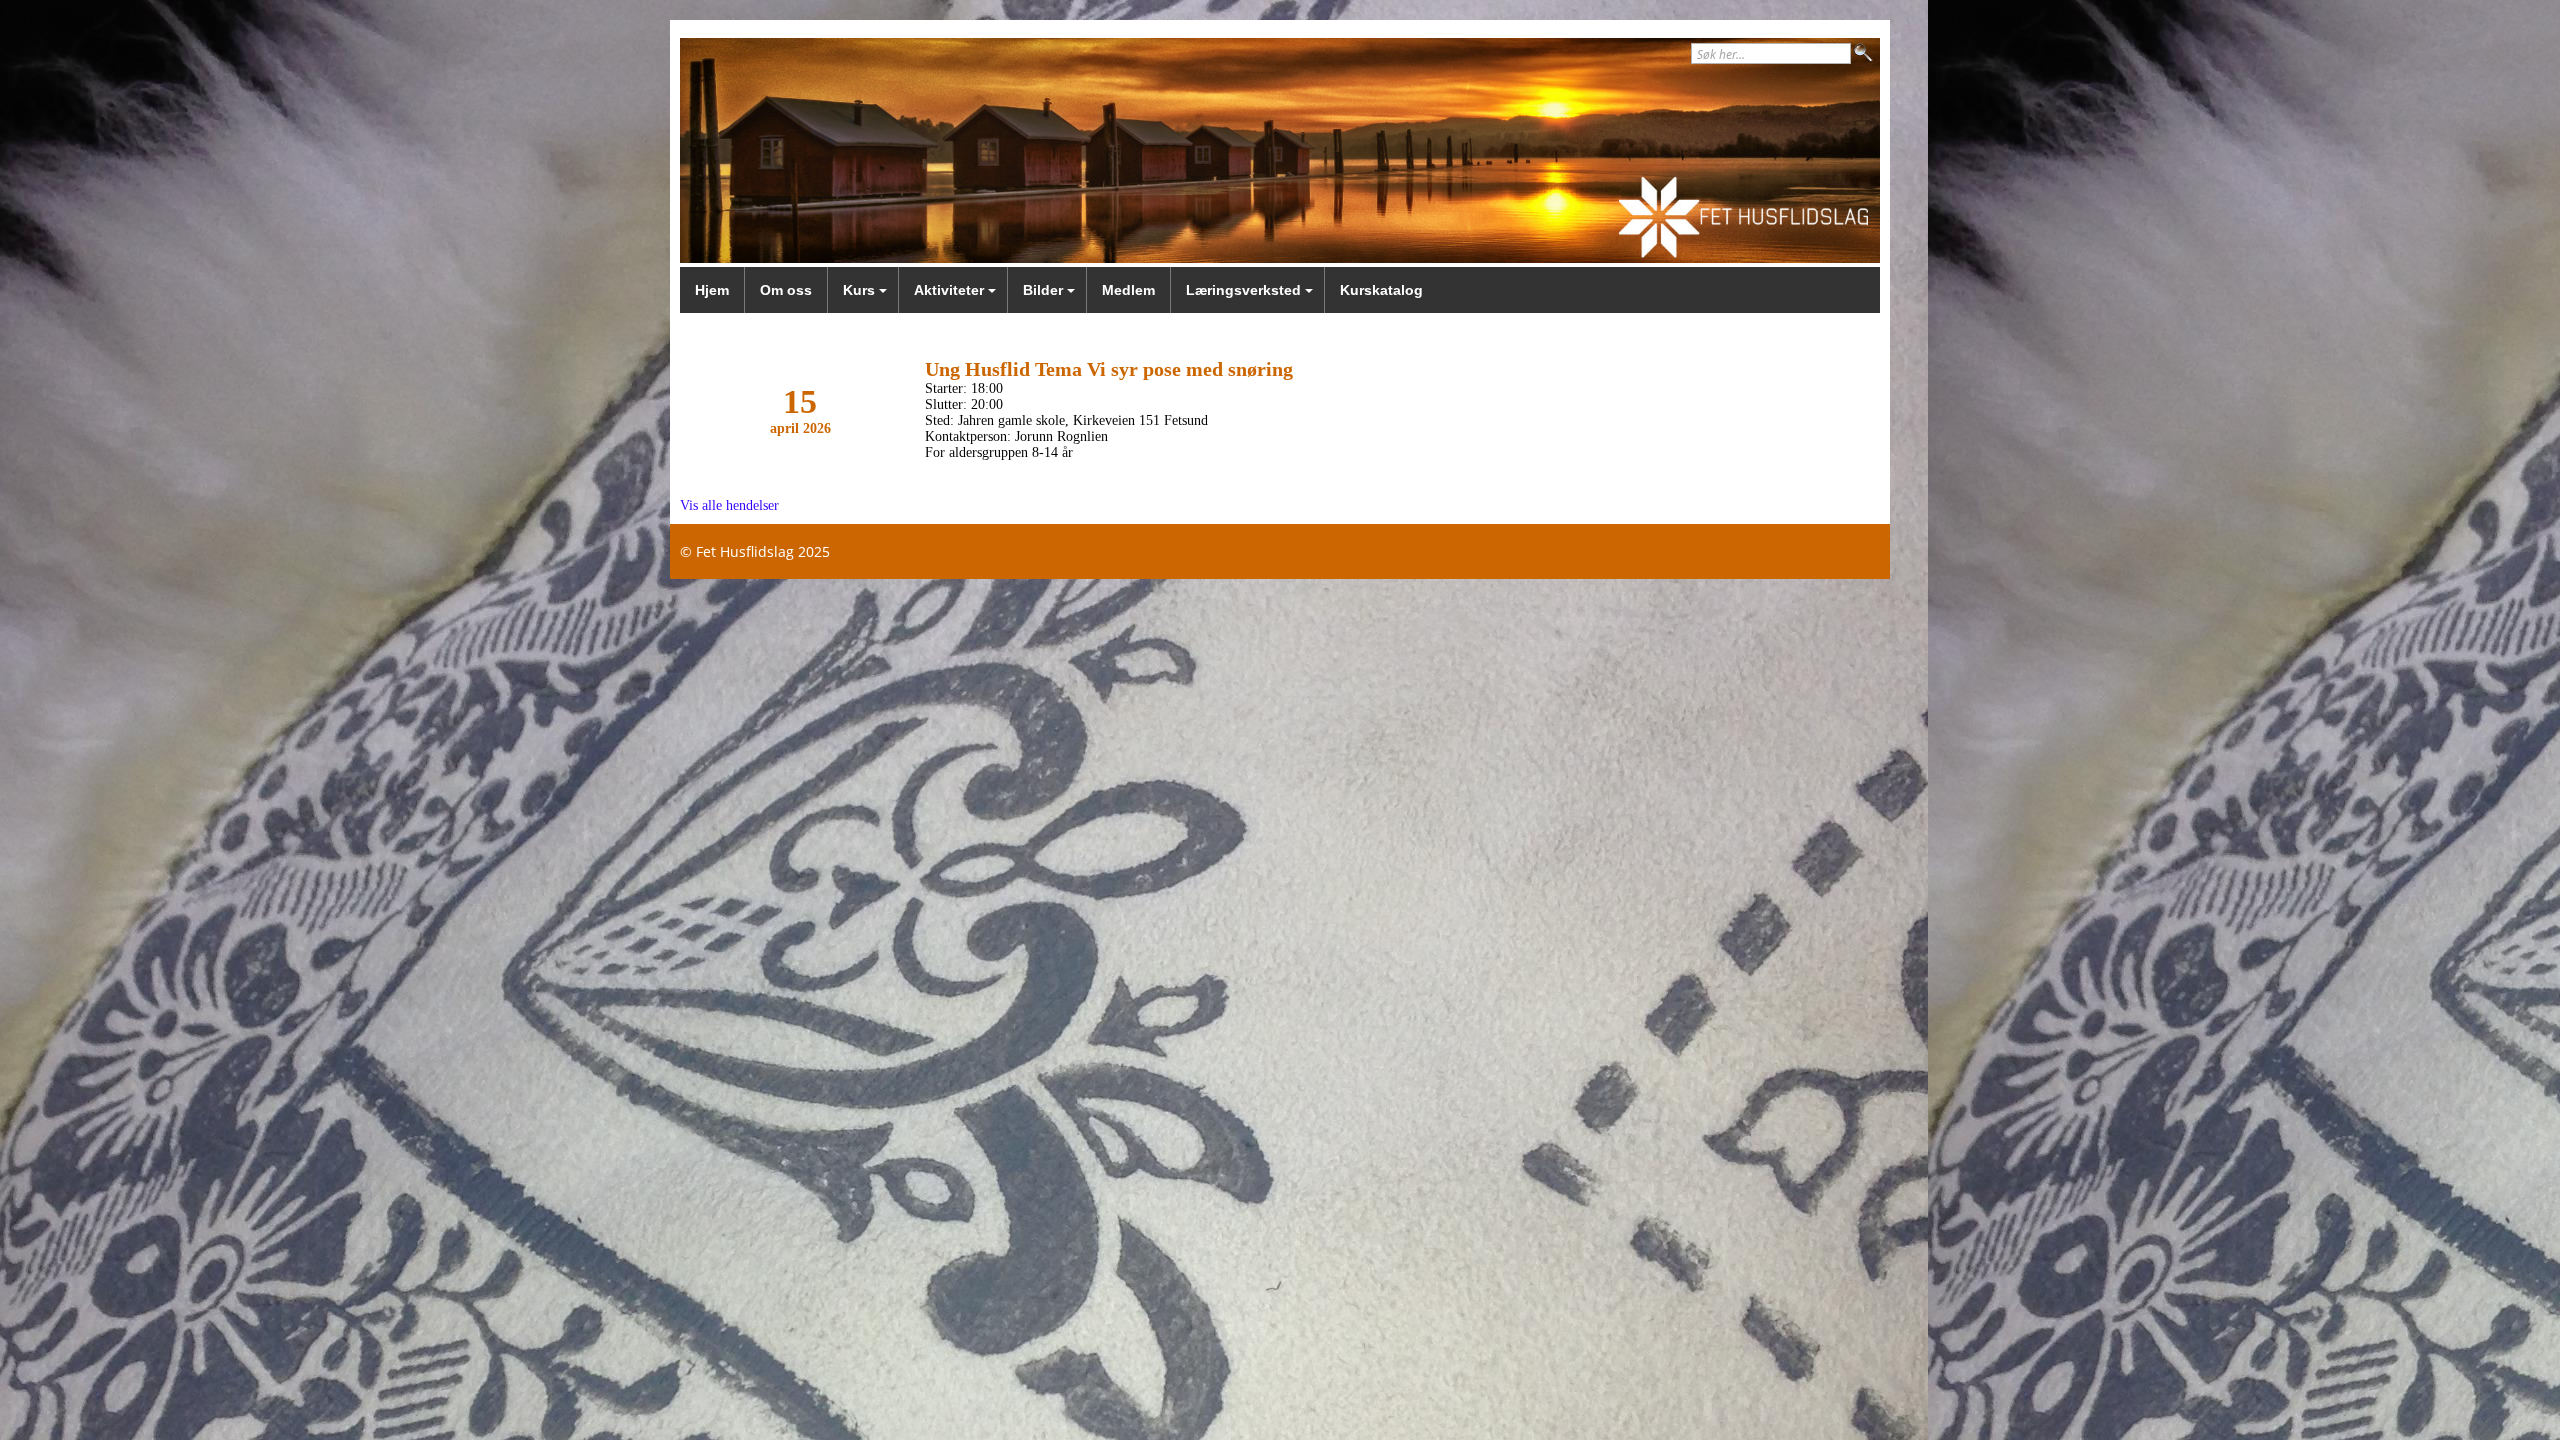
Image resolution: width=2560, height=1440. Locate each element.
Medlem (1128, 290)
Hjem (712, 290)
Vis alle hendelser (729, 505)
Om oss (786, 290)
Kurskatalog (1381, 290)
